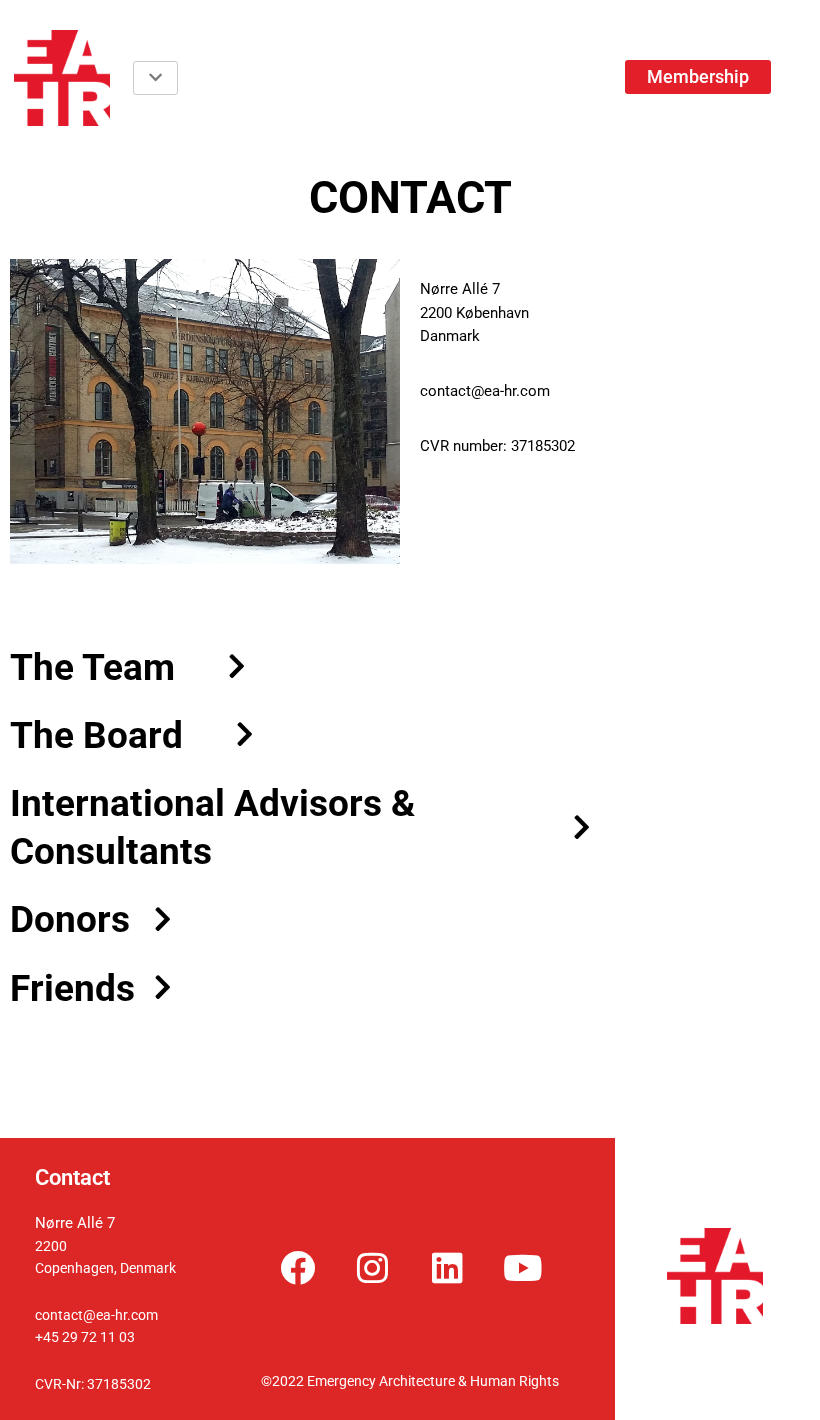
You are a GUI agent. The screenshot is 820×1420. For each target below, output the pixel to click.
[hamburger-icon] (155, 78)
